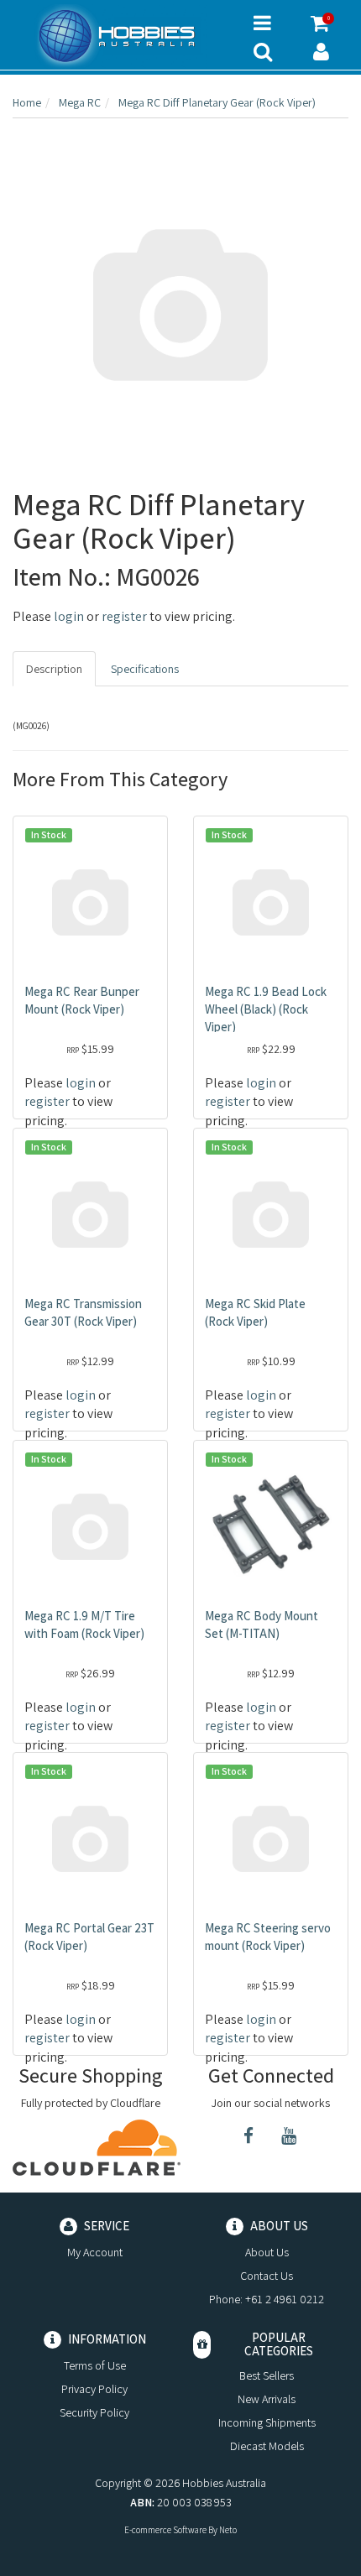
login (69, 616)
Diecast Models (267, 2446)
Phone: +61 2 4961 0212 (267, 2299)
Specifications (145, 669)
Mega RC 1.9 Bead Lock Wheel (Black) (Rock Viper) (266, 1009)
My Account (95, 2252)
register (124, 616)
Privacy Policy (94, 2389)
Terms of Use (95, 2365)
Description (54, 669)
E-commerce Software (165, 2530)
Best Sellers (267, 2375)
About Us (267, 2252)
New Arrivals (267, 2399)
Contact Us (267, 2276)
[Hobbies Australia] (120, 36)
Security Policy (94, 2412)
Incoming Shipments (267, 2422)
